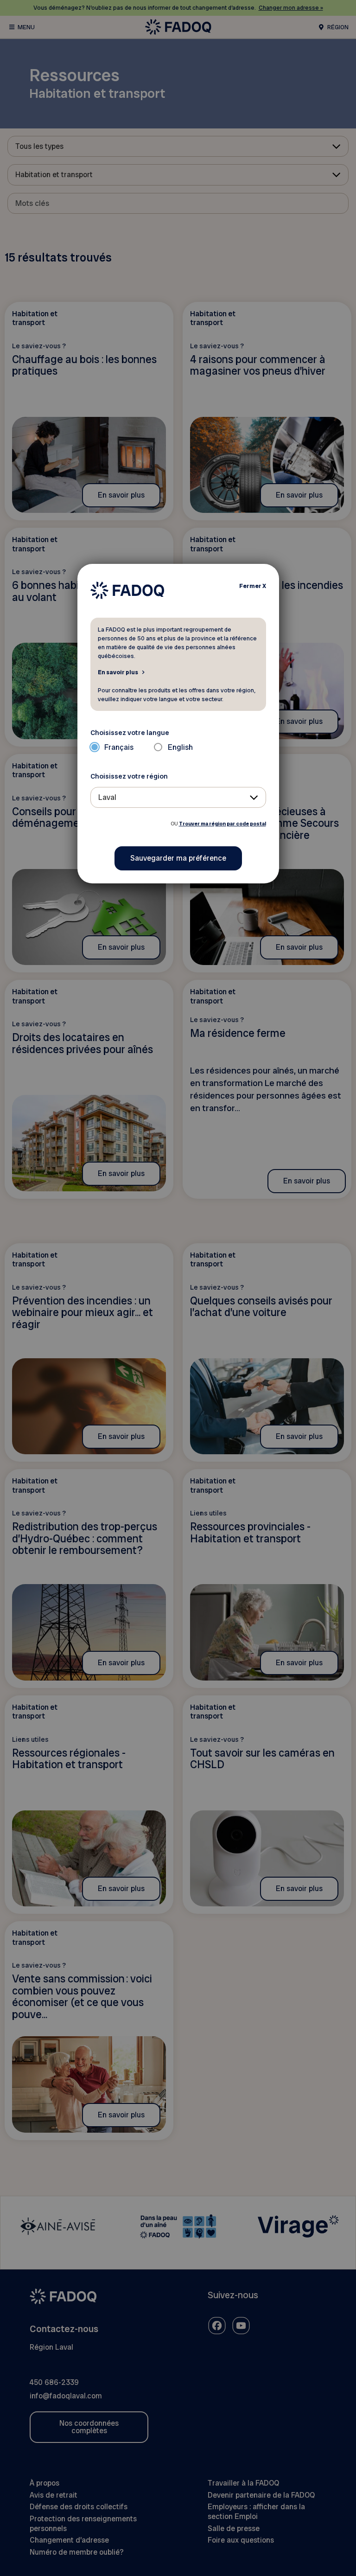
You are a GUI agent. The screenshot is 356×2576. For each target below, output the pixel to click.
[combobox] (178, 797)
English (180, 747)
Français (119, 747)
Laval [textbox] (107, 797)
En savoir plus (118, 672)
